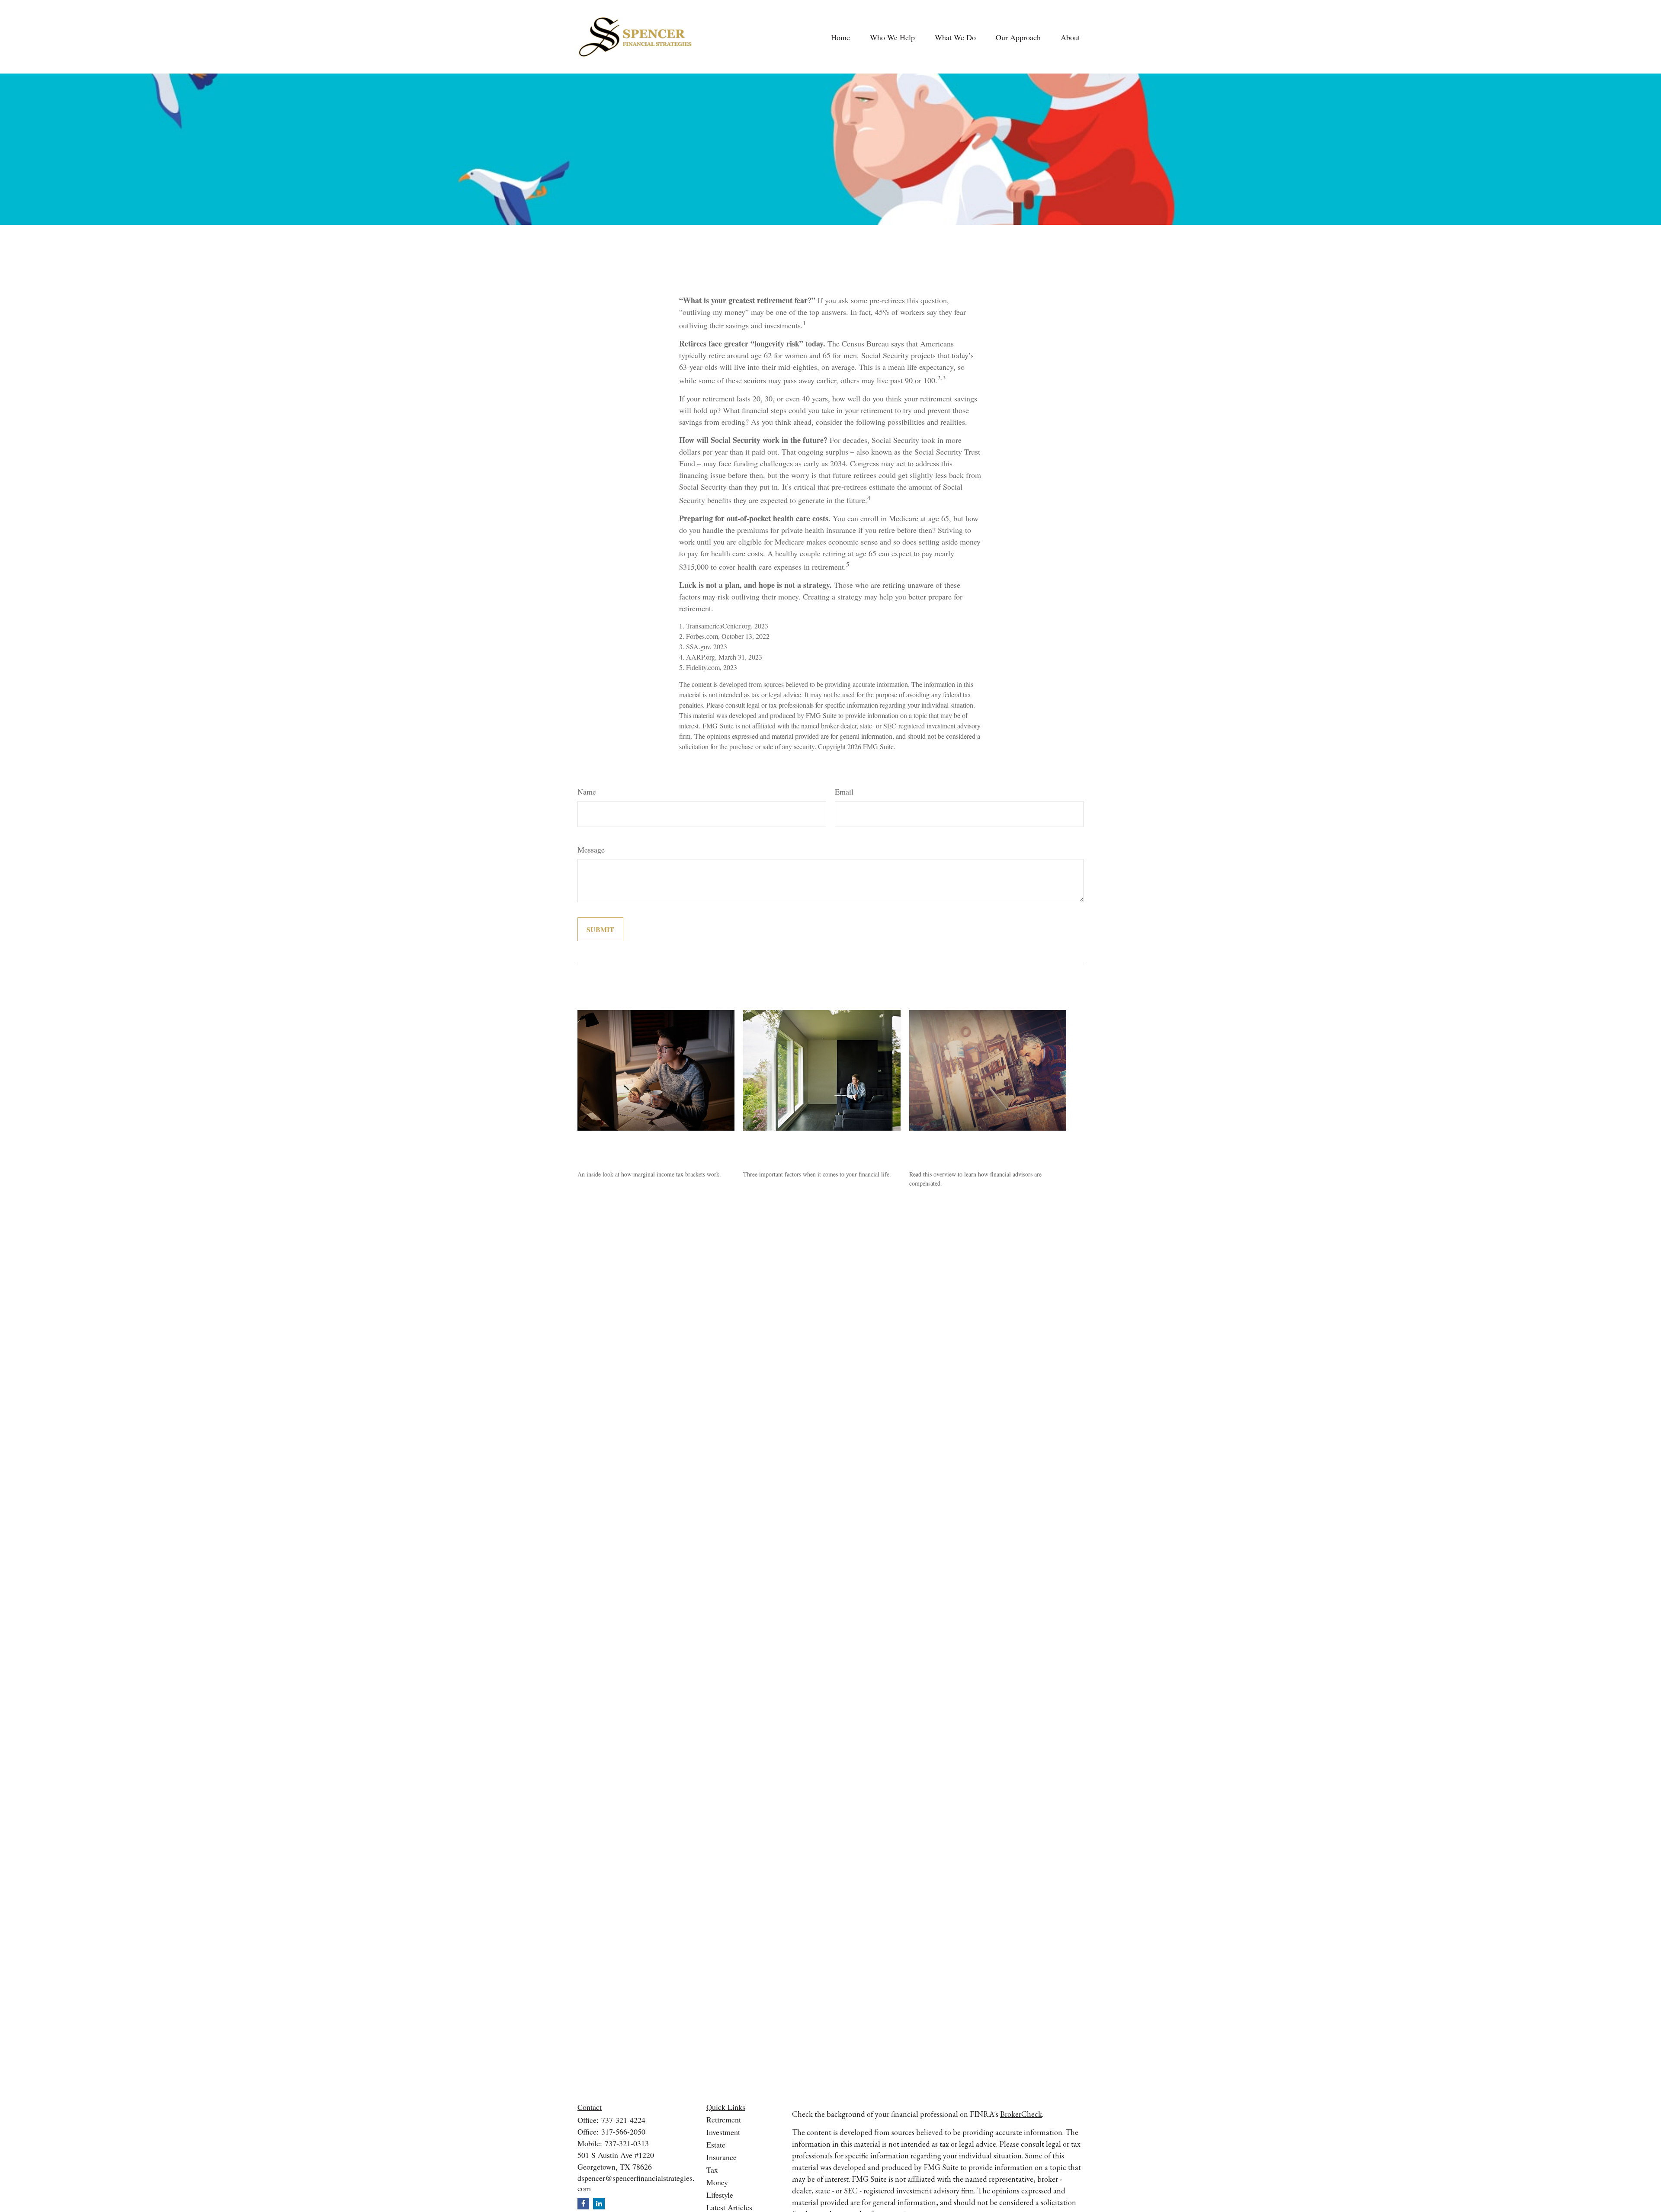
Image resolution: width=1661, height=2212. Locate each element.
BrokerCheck (1021, 2114)
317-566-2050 (623, 2132)
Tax (712, 2170)
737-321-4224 (623, 2120)
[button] (840, 37)
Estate (716, 2145)
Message (591, 850)
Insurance (721, 2157)
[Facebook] (583, 2204)
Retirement (724, 2119)
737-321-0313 (627, 2143)
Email (844, 792)
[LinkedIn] (599, 2204)
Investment (723, 2132)
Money (717, 2182)
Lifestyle (720, 2195)
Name (587, 792)
